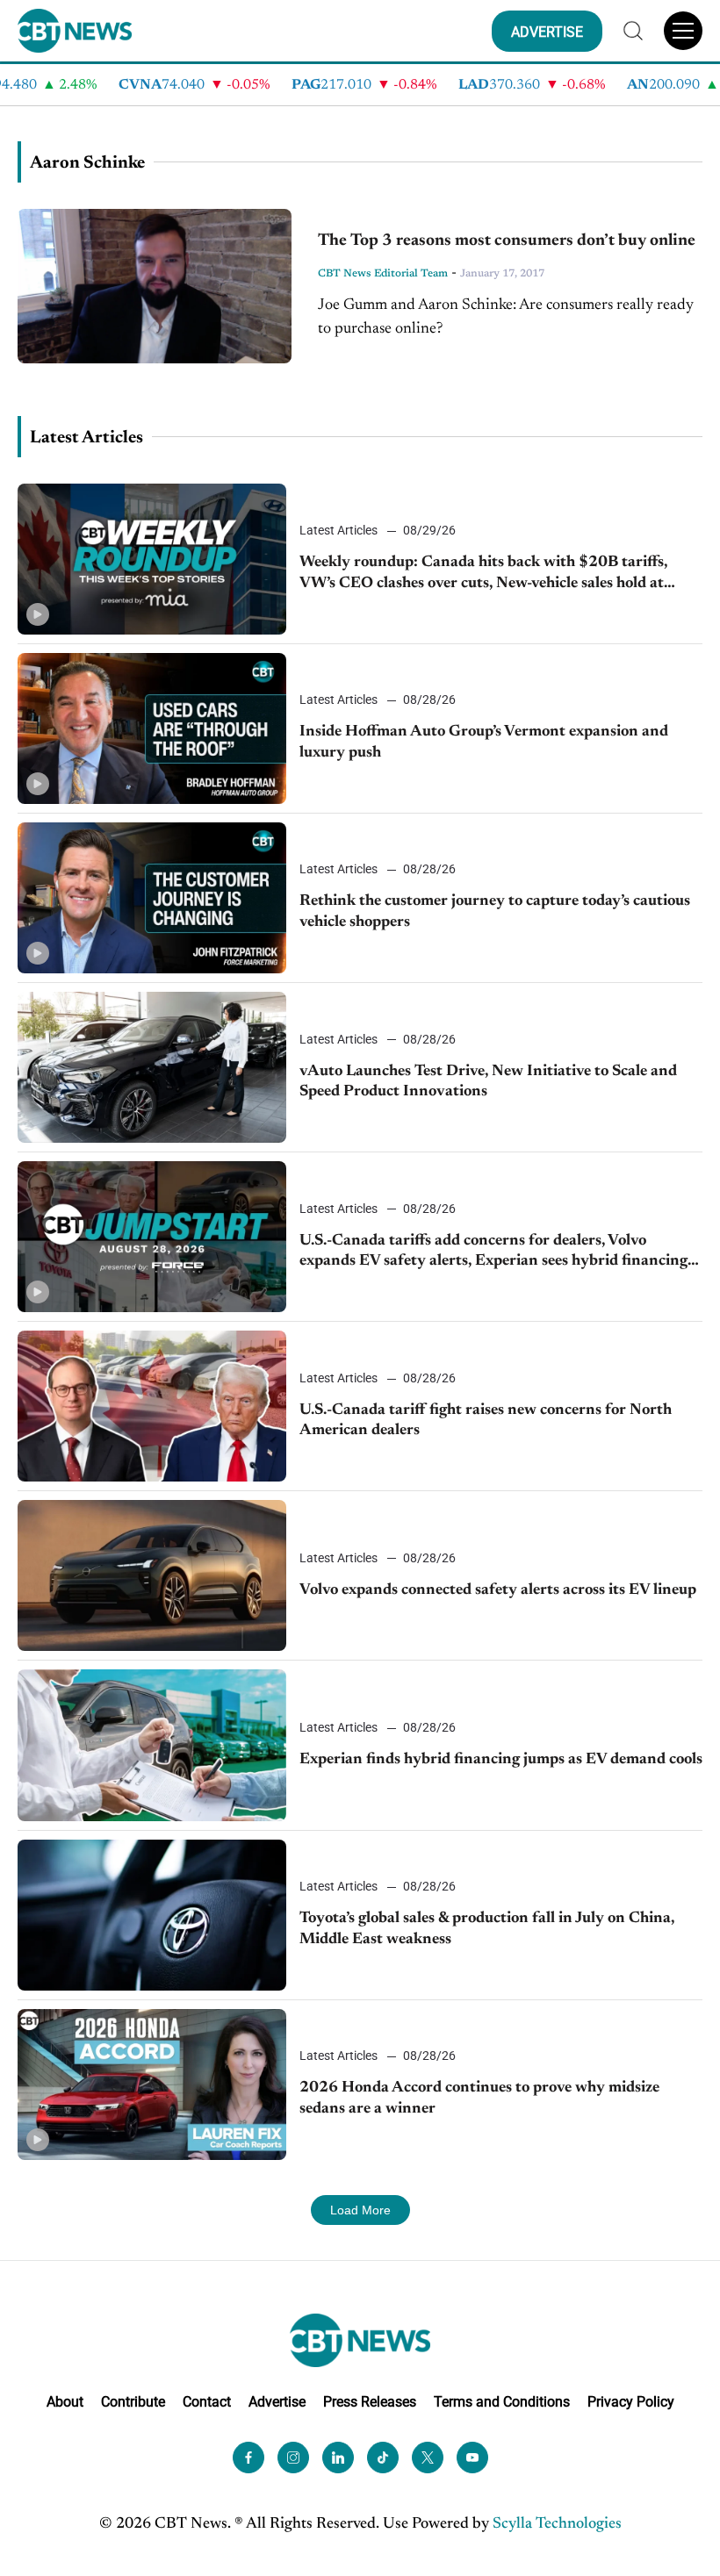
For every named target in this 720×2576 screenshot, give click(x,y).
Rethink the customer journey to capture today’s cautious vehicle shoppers (495, 911)
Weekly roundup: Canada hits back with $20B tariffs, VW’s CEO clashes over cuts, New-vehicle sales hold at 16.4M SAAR (483, 574)
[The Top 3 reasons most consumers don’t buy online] (155, 286)
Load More (360, 2210)
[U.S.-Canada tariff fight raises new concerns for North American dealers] (152, 1406)
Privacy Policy (631, 2402)
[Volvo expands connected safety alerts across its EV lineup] (152, 1575)
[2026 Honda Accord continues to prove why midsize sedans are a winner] (152, 2084)
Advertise (277, 2402)
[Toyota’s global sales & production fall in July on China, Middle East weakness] (152, 1915)
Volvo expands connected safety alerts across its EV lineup (498, 1590)
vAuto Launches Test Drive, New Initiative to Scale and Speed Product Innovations (488, 1082)
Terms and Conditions (502, 2402)
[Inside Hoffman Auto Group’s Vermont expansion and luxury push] (152, 728)
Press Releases (370, 2402)
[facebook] (248, 2458)
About (65, 2402)
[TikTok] (383, 2458)
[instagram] (293, 2458)
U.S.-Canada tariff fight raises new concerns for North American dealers (486, 1421)
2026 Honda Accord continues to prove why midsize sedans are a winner (479, 2098)
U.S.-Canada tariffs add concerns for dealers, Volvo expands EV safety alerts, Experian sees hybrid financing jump (493, 1253)
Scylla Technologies (557, 2524)
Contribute (133, 2402)
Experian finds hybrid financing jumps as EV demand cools (501, 1760)
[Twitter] (428, 2458)
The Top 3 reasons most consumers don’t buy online (507, 241)
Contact (207, 2402)
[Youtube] (472, 2458)
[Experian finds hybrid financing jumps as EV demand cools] (152, 1745)
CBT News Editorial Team (383, 274)
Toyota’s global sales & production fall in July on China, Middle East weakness (487, 1929)
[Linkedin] (338, 2458)
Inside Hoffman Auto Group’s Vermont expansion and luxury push (484, 742)
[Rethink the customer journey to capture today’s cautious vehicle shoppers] (152, 898)
